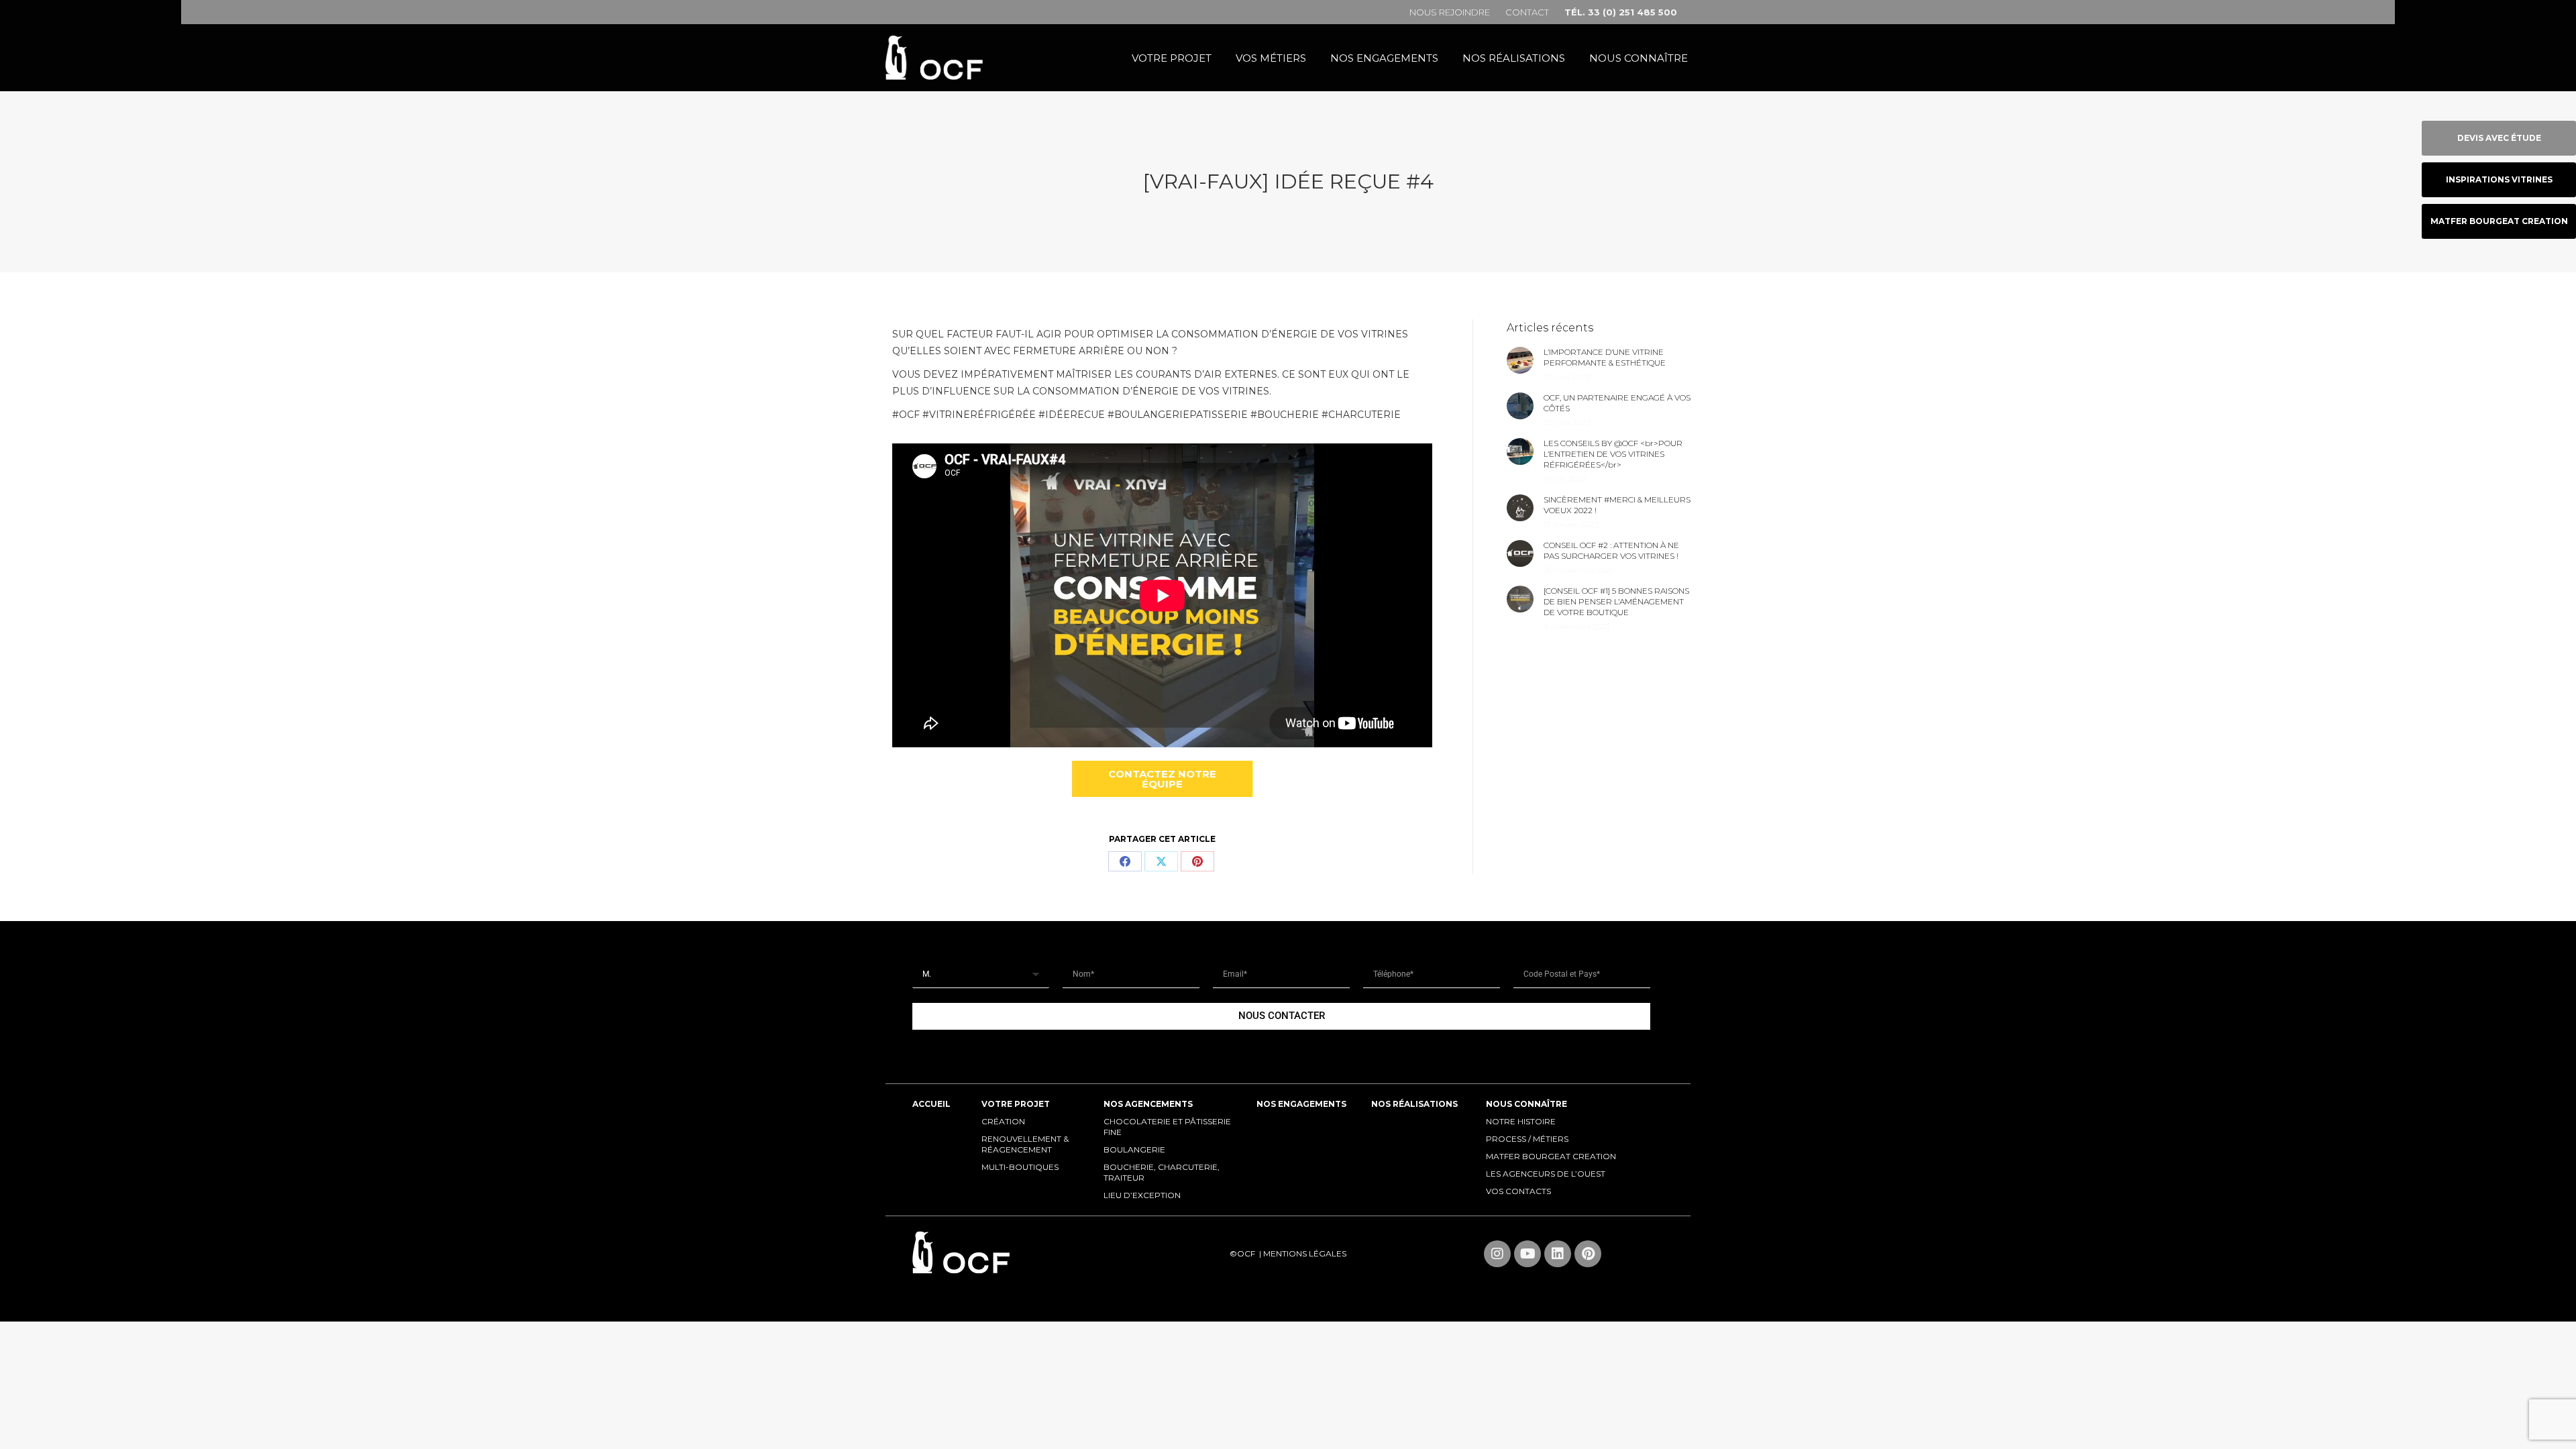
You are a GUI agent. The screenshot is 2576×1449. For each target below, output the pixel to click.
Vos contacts (1518, 1191)
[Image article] (1520, 360)
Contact (1527, 12)
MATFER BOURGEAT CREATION (1551, 1156)
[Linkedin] (1558, 1254)
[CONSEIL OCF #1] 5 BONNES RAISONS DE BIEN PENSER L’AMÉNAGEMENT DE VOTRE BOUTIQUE (1616, 601)
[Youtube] (1527, 1254)
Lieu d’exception (1142, 1195)
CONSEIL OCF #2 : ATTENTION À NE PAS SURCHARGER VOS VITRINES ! (1611, 550)
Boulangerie (1134, 1149)
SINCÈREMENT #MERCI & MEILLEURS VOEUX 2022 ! (1617, 505)
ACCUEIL (931, 1104)
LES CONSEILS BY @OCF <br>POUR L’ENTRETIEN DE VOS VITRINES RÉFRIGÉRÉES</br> (1613, 454)
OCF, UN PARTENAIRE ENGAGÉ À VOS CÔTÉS (1617, 403)
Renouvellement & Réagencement (1025, 1144)
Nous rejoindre (1450, 12)
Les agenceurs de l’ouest (1546, 1174)
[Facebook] (1125, 861)
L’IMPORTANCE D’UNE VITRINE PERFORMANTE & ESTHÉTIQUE (1605, 357)
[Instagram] (1497, 1254)
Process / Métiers (1527, 1139)
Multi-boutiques (1020, 1167)
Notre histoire (1521, 1121)
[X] (1161, 861)
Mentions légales (1305, 1253)
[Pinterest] (1197, 861)
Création (1003, 1121)
